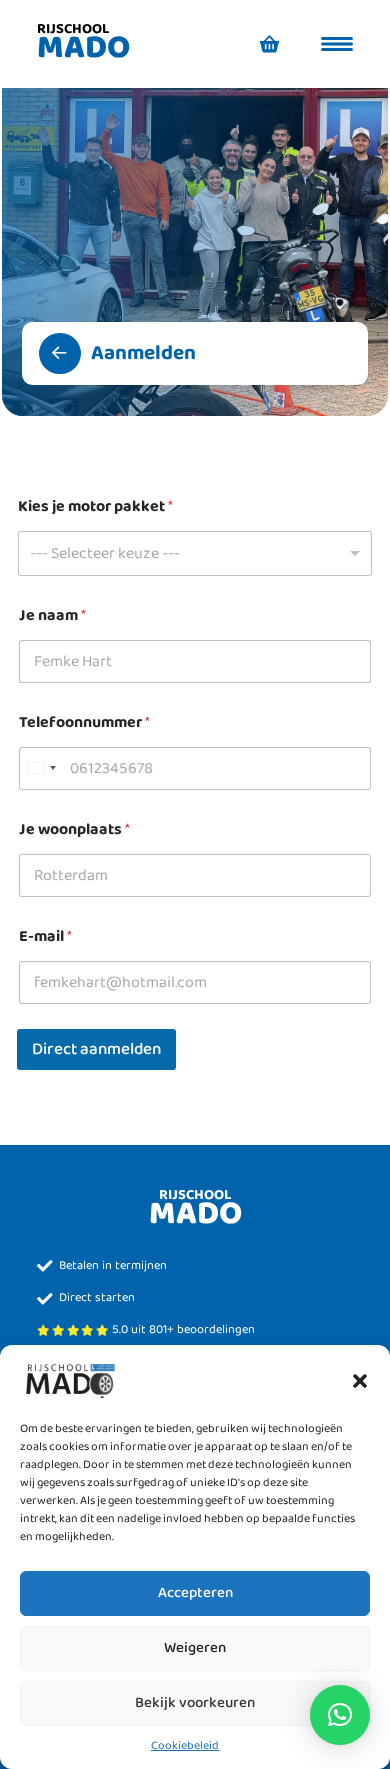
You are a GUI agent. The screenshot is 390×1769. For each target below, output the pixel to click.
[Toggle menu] (336, 44)
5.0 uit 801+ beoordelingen (183, 1330)
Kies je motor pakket (95, 506)
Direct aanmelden (96, 1049)
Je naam (52, 615)
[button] (360, 1380)
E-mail (45, 936)
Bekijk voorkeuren (195, 1703)
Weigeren (195, 1648)
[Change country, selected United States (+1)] (41, 768)
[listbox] (195, 553)
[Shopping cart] (270, 44)
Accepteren (195, 1593)
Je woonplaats (74, 829)
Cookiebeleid (185, 1745)
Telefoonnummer (84, 722)
